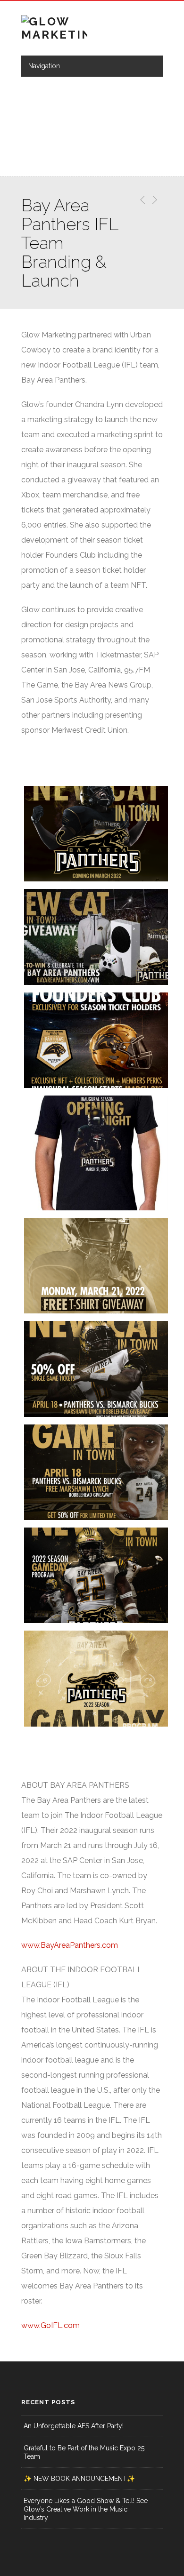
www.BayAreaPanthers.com (70, 1945)
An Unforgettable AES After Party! (74, 2426)
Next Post (154, 200)
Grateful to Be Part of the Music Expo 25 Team (84, 2452)
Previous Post (141, 200)
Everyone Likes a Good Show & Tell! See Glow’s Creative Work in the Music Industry (86, 2509)
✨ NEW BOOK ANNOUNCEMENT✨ (79, 2479)
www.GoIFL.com (50, 2325)
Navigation (44, 66)
